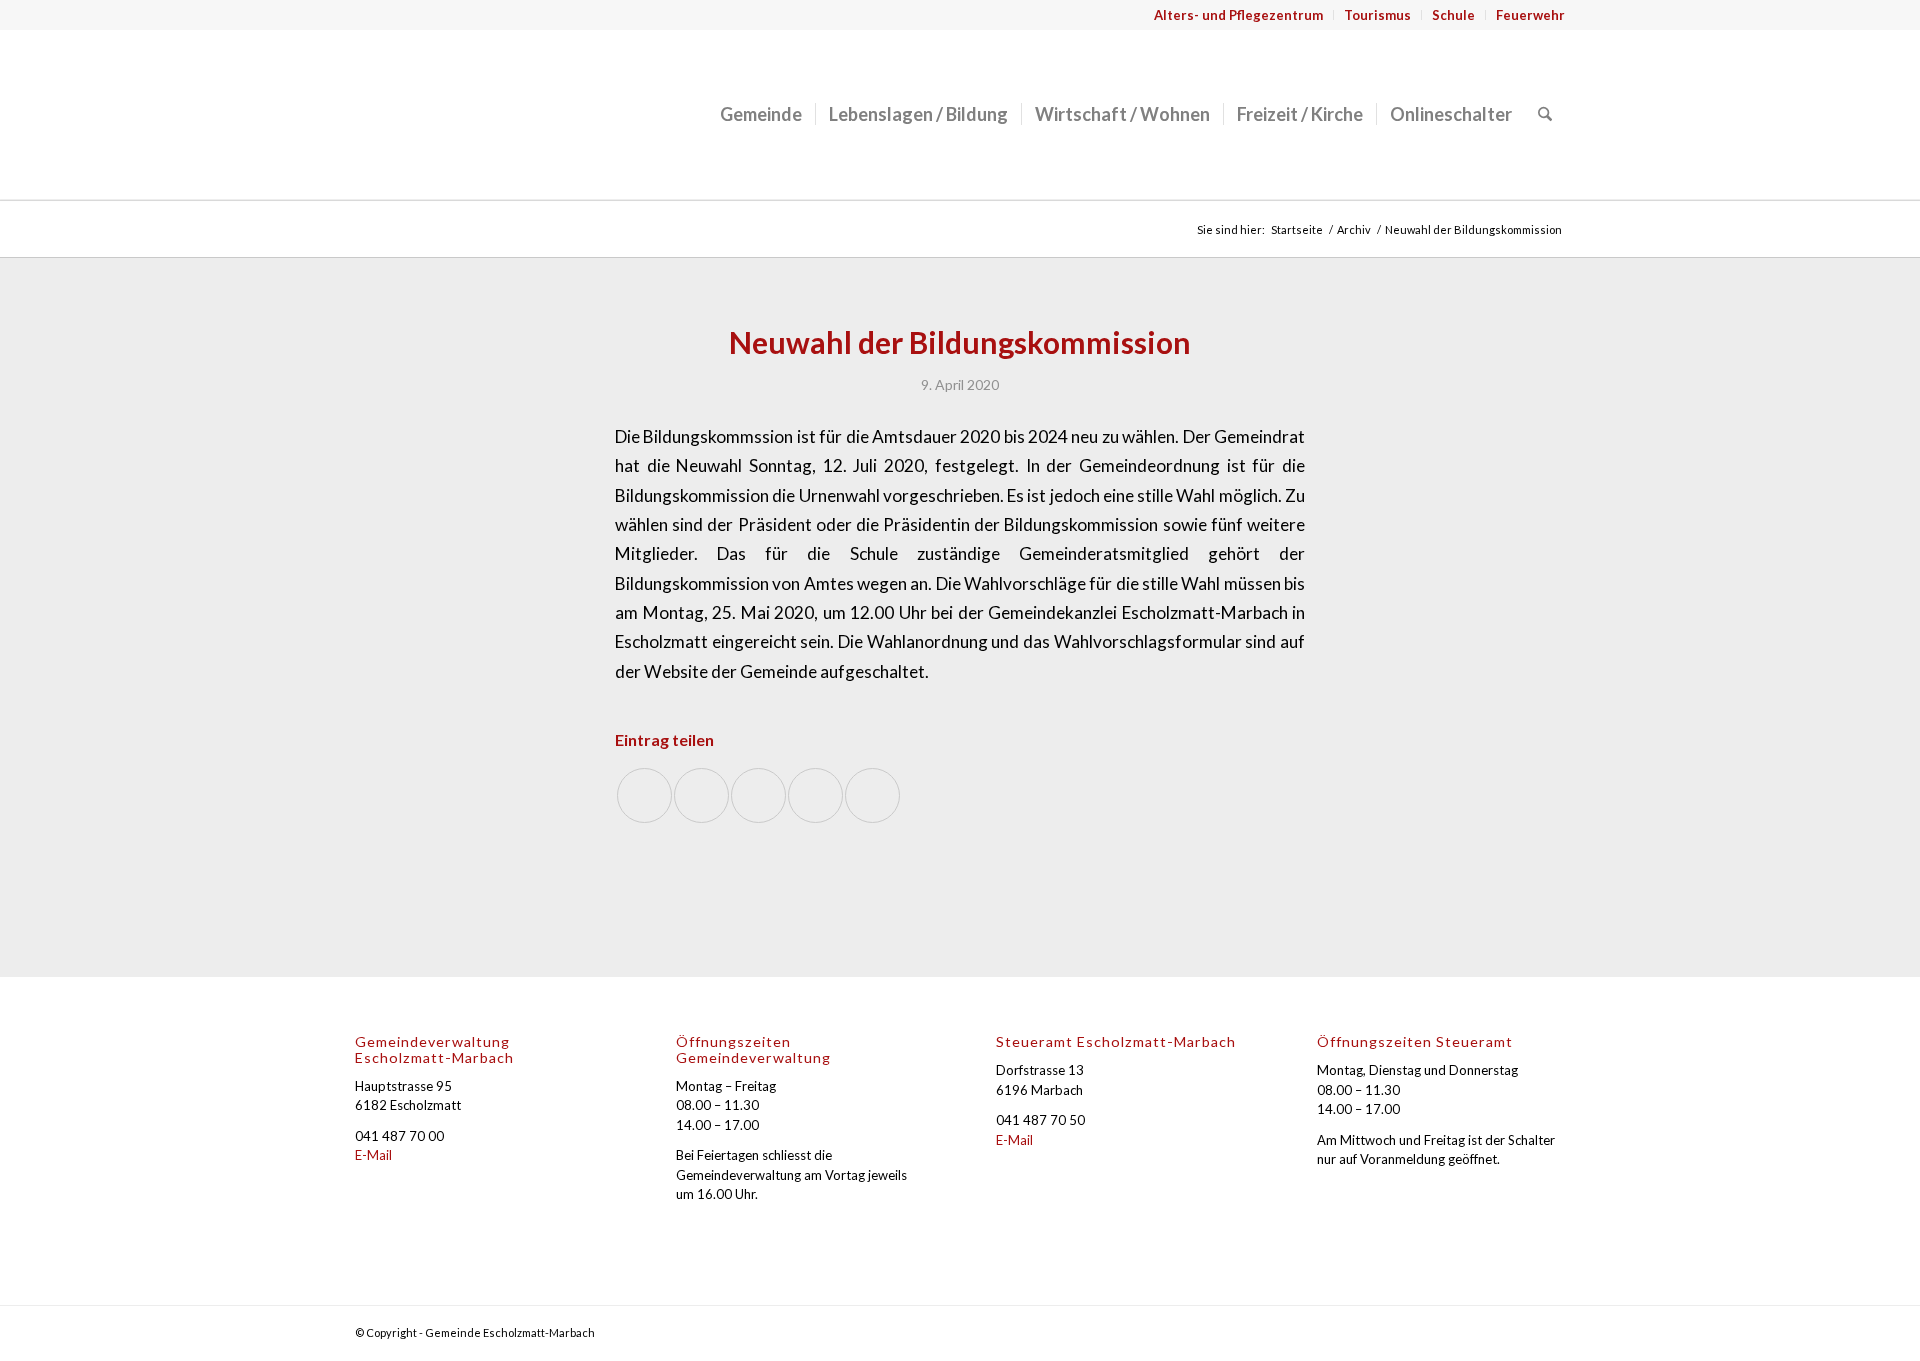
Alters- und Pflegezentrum (1238, 15)
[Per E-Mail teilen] (872, 795)
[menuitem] (1239, 15)
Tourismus (1377, 15)
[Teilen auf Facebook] (644, 795)
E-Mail (373, 1155)
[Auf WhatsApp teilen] (758, 795)
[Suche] (1545, 114)
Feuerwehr (1530, 15)
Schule (1453, 15)
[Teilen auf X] (701, 795)
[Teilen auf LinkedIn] (815, 795)
